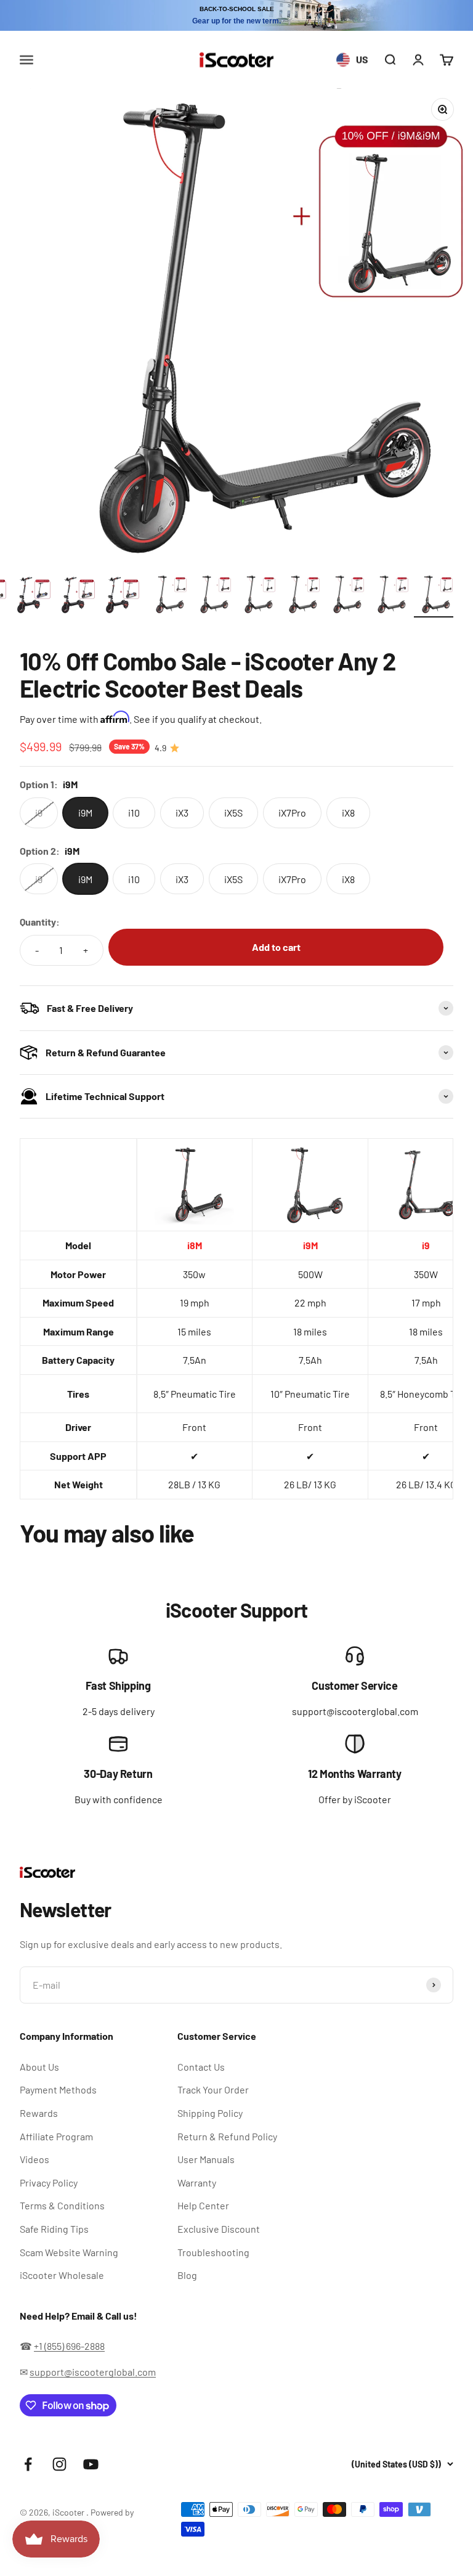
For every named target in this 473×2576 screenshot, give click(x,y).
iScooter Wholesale (62, 2275)
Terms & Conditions (62, 2205)
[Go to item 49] (34, 596)
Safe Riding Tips (54, 2229)
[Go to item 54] (256, 596)
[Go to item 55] (301, 596)
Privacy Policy (49, 2183)
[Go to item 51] (123, 596)
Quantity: (40, 922)
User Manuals (206, 2159)
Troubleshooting (213, 2252)
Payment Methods (58, 2089)
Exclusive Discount (219, 2229)
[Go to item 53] (212, 596)
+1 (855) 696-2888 (69, 2346)
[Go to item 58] (434, 596)
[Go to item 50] (79, 596)
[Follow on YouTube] (91, 2464)
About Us (39, 2067)
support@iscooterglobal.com (93, 2372)
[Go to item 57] (389, 596)
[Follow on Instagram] (59, 2464)
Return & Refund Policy (227, 2136)
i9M (310, 1245)
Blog (187, 2275)
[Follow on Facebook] (28, 2464)
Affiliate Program (56, 2136)
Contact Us (201, 2067)
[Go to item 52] (168, 596)
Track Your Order (213, 2089)
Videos (34, 2159)
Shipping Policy (210, 2113)
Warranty (197, 2183)
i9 (426, 1245)
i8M (195, 1245)
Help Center (203, 2205)
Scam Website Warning (69, 2252)
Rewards (39, 2113)
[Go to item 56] (345, 596)
